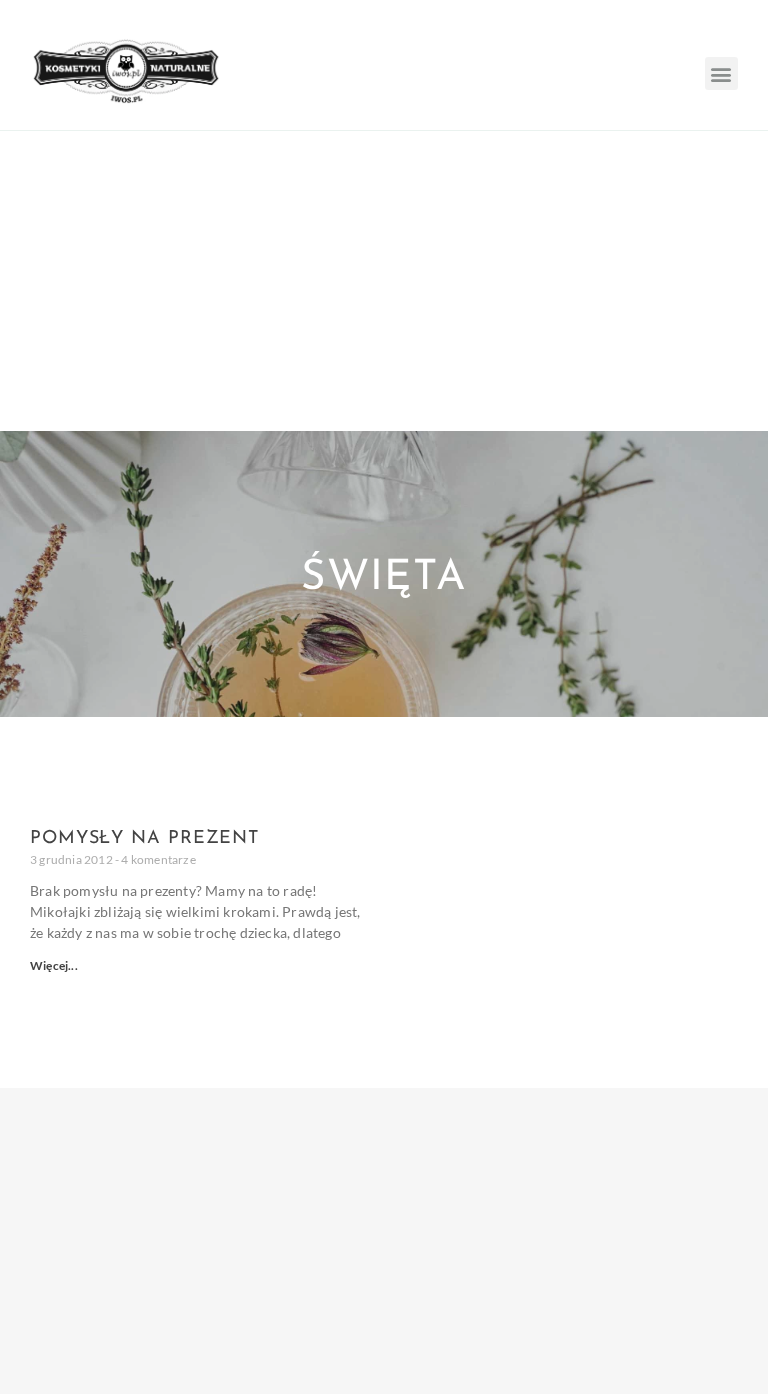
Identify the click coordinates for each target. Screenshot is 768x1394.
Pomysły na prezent (144, 839)
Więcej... (54, 965)
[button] (721, 73)
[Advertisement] (384, 281)
